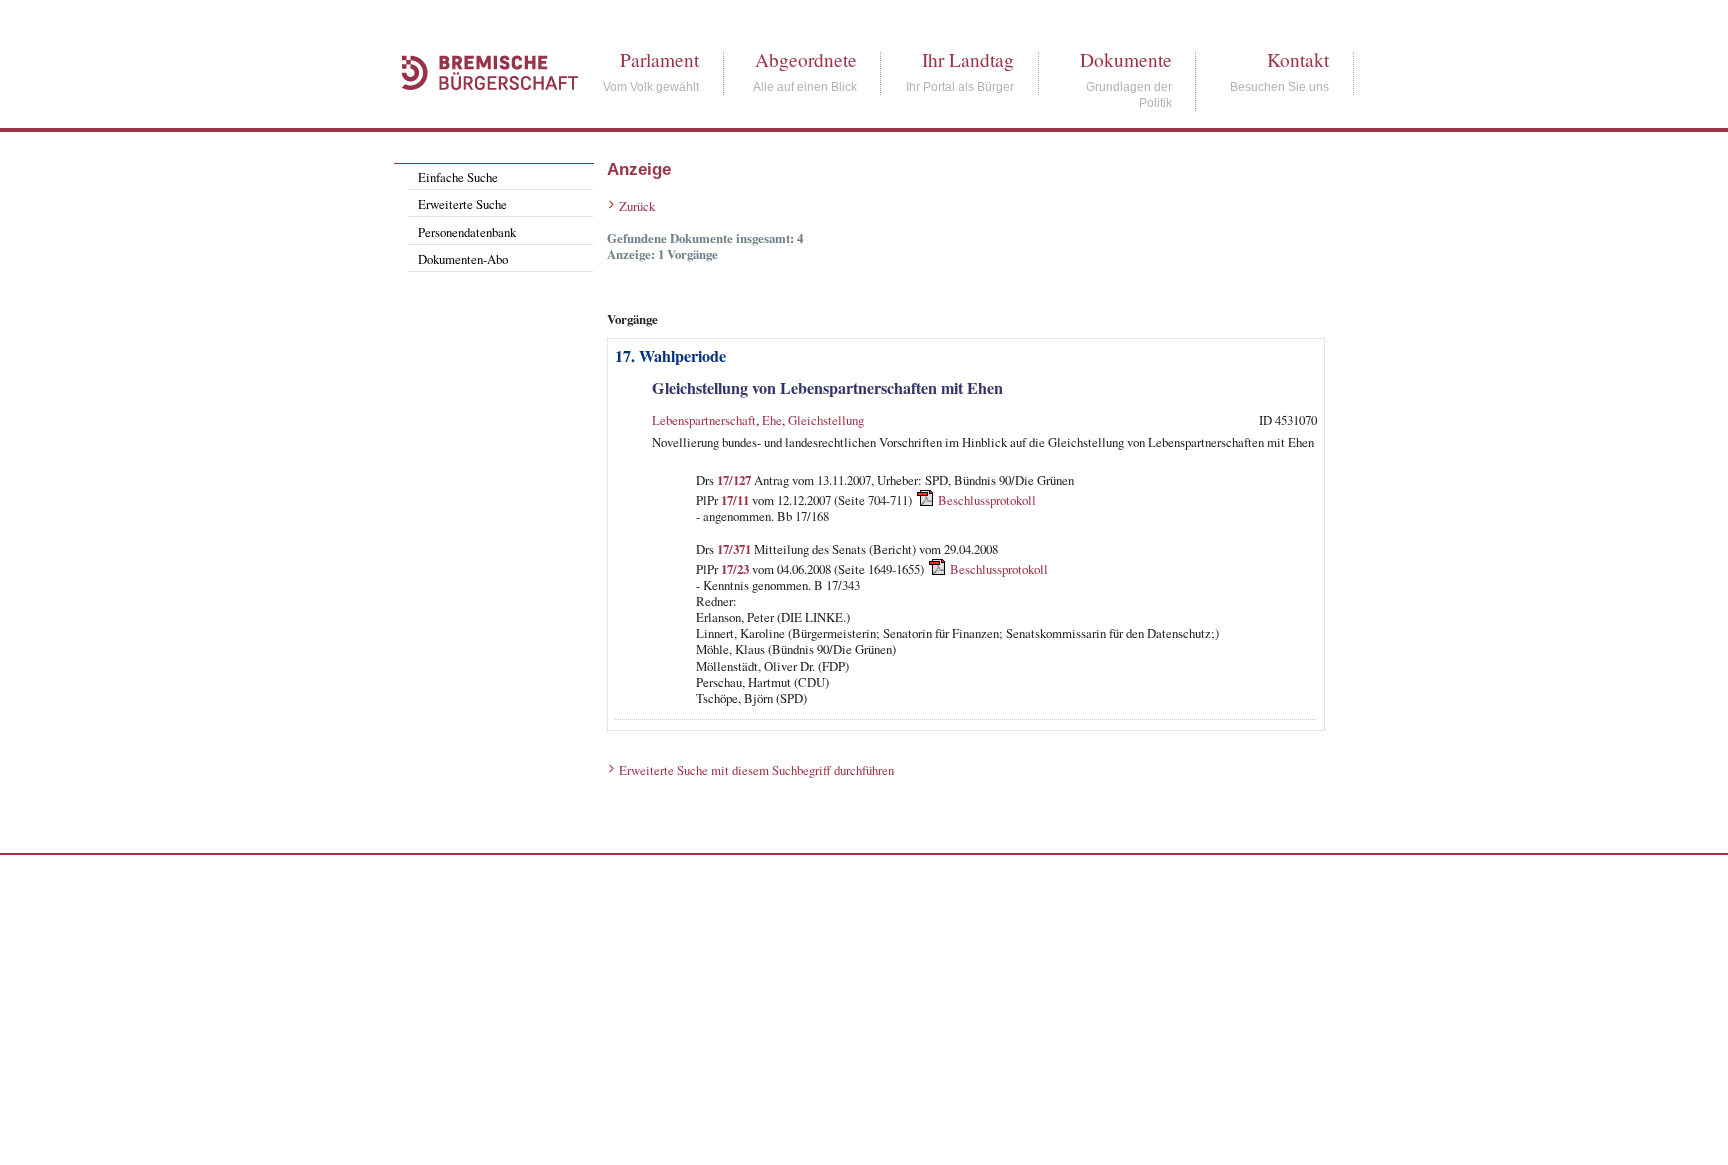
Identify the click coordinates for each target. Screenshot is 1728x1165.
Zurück (637, 206)
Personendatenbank (467, 232)
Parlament (659, 59)
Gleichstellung (826, 420)
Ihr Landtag (968, 59)
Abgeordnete (806, 59)
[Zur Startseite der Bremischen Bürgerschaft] (480, 112)
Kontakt (1298, 59)
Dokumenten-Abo (463, 259)
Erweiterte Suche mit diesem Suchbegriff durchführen (756, 770)
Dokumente (1126, 59)
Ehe (772, 420)
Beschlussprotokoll (987, 500)
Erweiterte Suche (462, 204)
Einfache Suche (458, 177)
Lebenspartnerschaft (704, 420)
